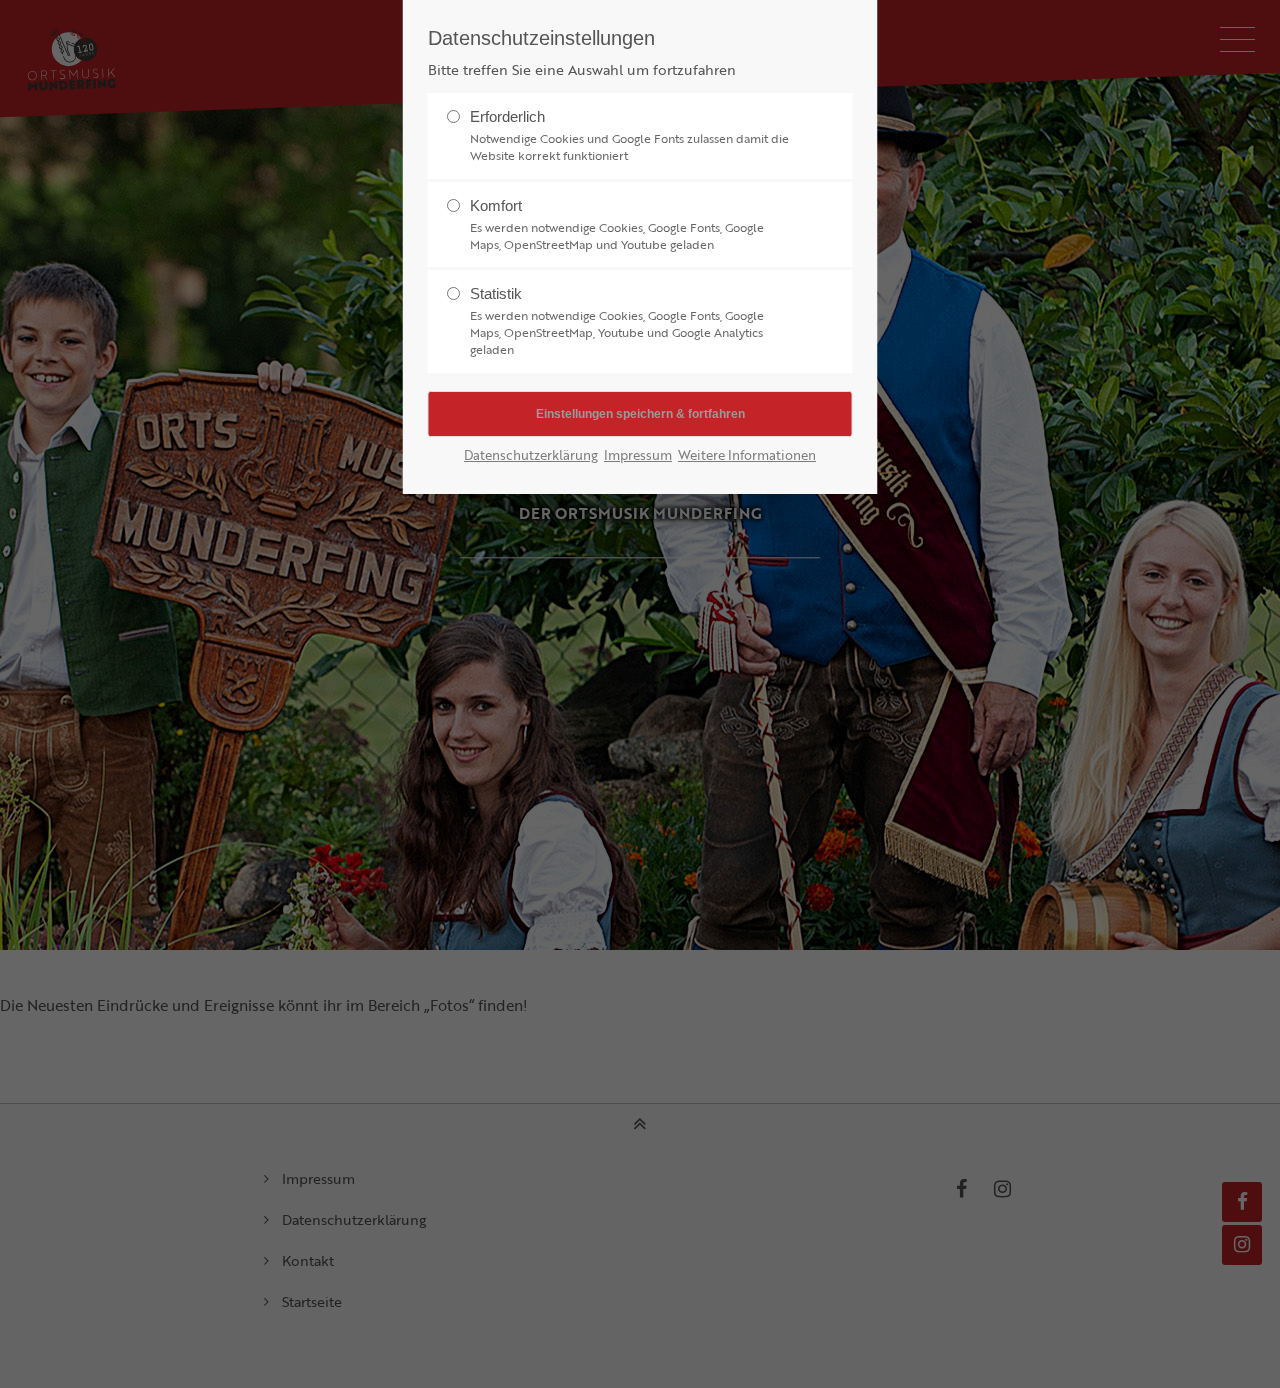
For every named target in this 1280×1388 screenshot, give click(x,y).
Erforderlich (629, 136)
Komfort (617, 225)
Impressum (638, 455)
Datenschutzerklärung (531, 455)
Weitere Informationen (747, 455)
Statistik (617, 321)
